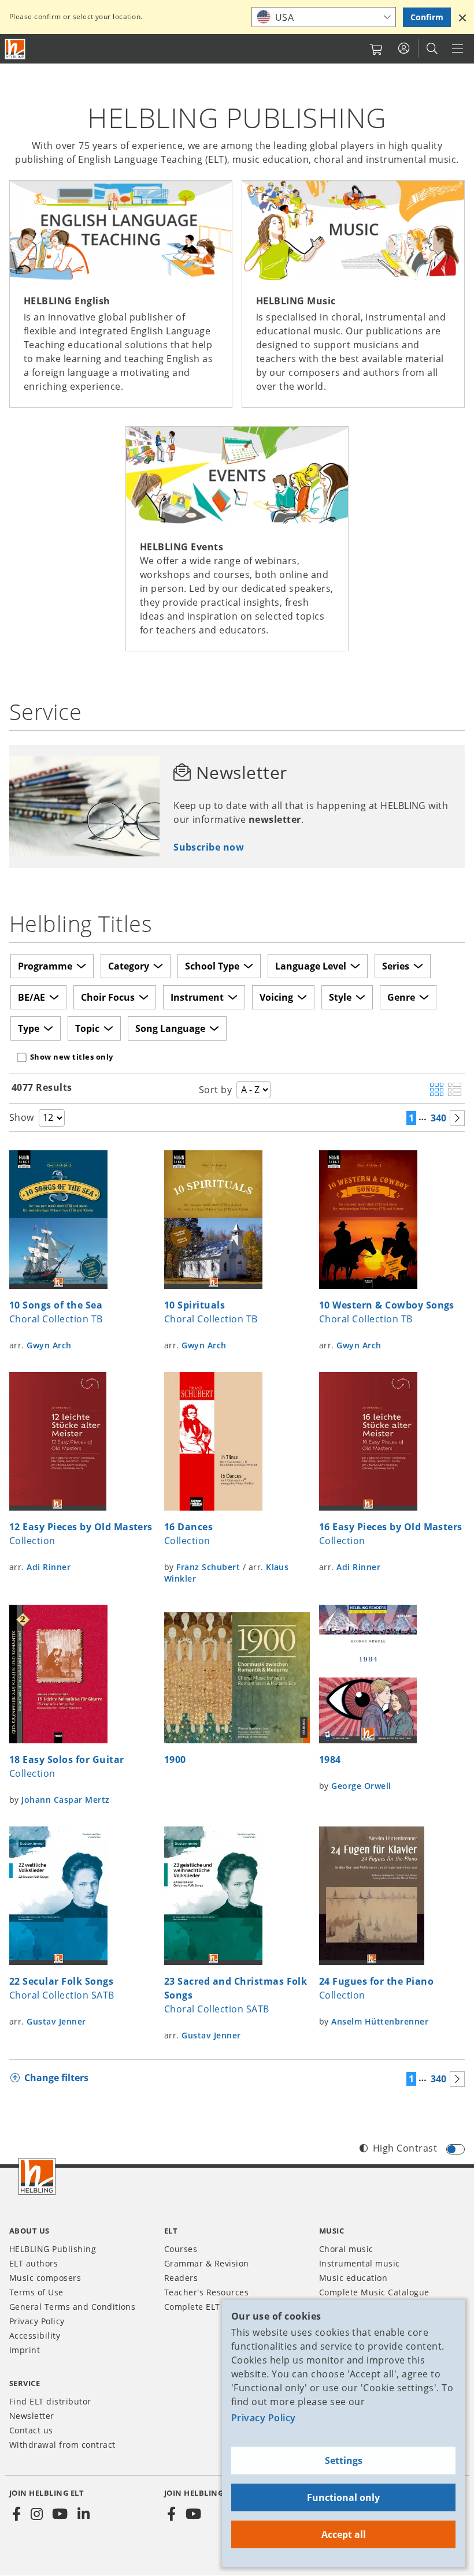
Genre (401, 997)
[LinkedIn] (83, 2514)
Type (29, 1028)
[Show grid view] (437, 1090)
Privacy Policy (264, 2418)
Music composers (45, 2278)
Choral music (346, 2249)
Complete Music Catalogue (374, 2292)
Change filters (56, 2078)
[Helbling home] (37, 2176)
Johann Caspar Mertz (65, 1800)
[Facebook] (17, 2514)
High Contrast (405, 2148)
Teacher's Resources (206, 2292)
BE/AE (32, 997)
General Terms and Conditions (72, 2307)
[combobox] (324, 17)
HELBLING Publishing (53, 2249)
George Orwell (361, 1786)
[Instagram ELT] (36, 2514)
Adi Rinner (49, 1567)
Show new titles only (72, 1057)
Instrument (197, 997)
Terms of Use (36, 2292)
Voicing (276, 997)
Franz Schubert (208, 1567)
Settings (344, 2461)
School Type (212, 966)
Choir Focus (108, 997)
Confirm (427, 17)
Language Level (311, 966)
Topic (87, 1028)
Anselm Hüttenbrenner (380, 2021)
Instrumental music (360, 2263)
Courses (181, 2249)
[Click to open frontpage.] (15, 49)
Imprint (25, 2350)
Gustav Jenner (56, 2021)
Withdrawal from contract (62, 2445)
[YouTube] (60, 2514)
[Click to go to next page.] (457, 1118)
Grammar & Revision (207, 2263)
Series (396, 966)
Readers (181, 2278)
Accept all (344, 2534)
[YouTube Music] (193, 2514)
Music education (353, 2278)
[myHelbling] (404, 49)
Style (340, 997)
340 (438, 1118)
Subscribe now (209, 847)
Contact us (31, 2430)
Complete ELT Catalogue (214, 2307)
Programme (45, 966)
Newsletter (32, 2416)
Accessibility (35, 2335)
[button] (462, 17)
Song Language (170, 1028)
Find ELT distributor (50, 2401)
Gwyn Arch (49, 1345)
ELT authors (34, 2263)
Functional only (343, 2497)
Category (129, 966)
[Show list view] (455, 1090)
